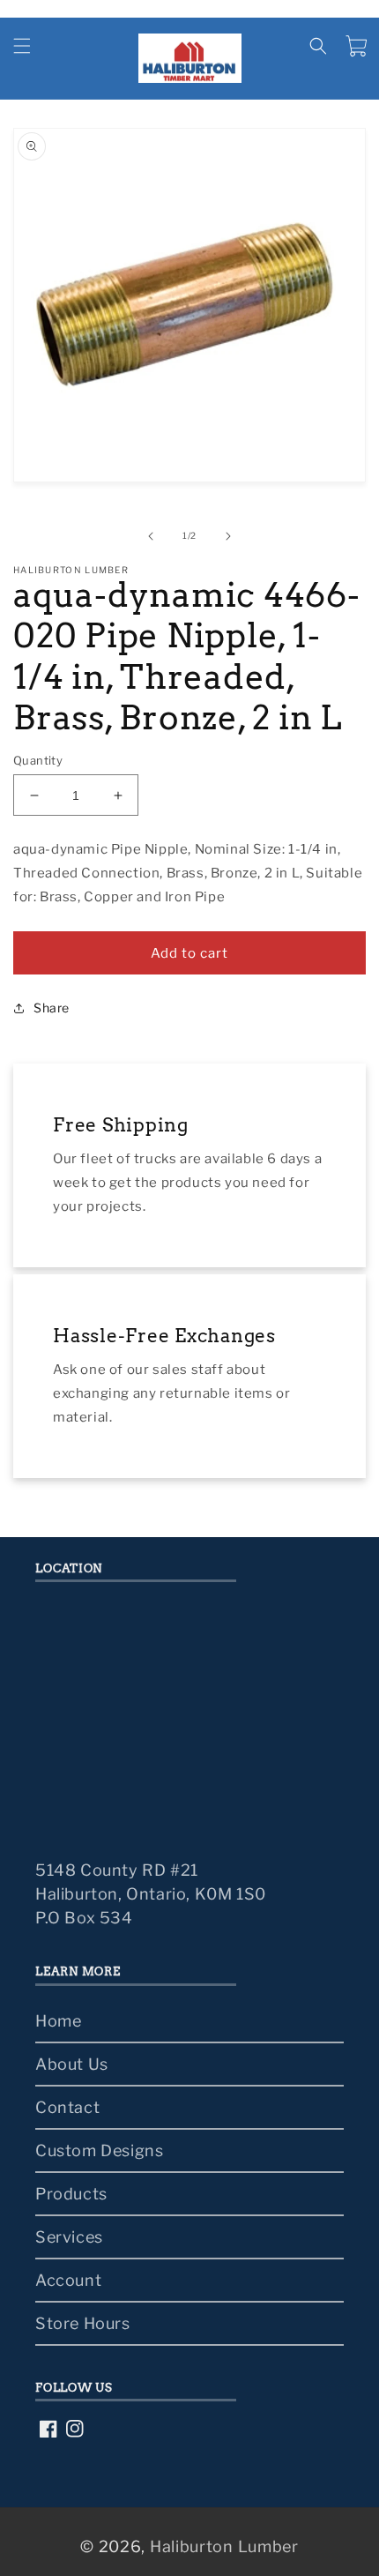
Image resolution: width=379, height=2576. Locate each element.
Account (68, 2280)
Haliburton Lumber (224, 2546)
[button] (22, 46)
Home (58, 2021)
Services (69, 2237)
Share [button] (52, 1008)
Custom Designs (99, 2150)
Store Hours (83, 2323)
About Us (72, 2064)
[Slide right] (228, 536)
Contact (67, 2107)
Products (71, 2194)
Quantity (38, 760)
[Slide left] (151, 536)
